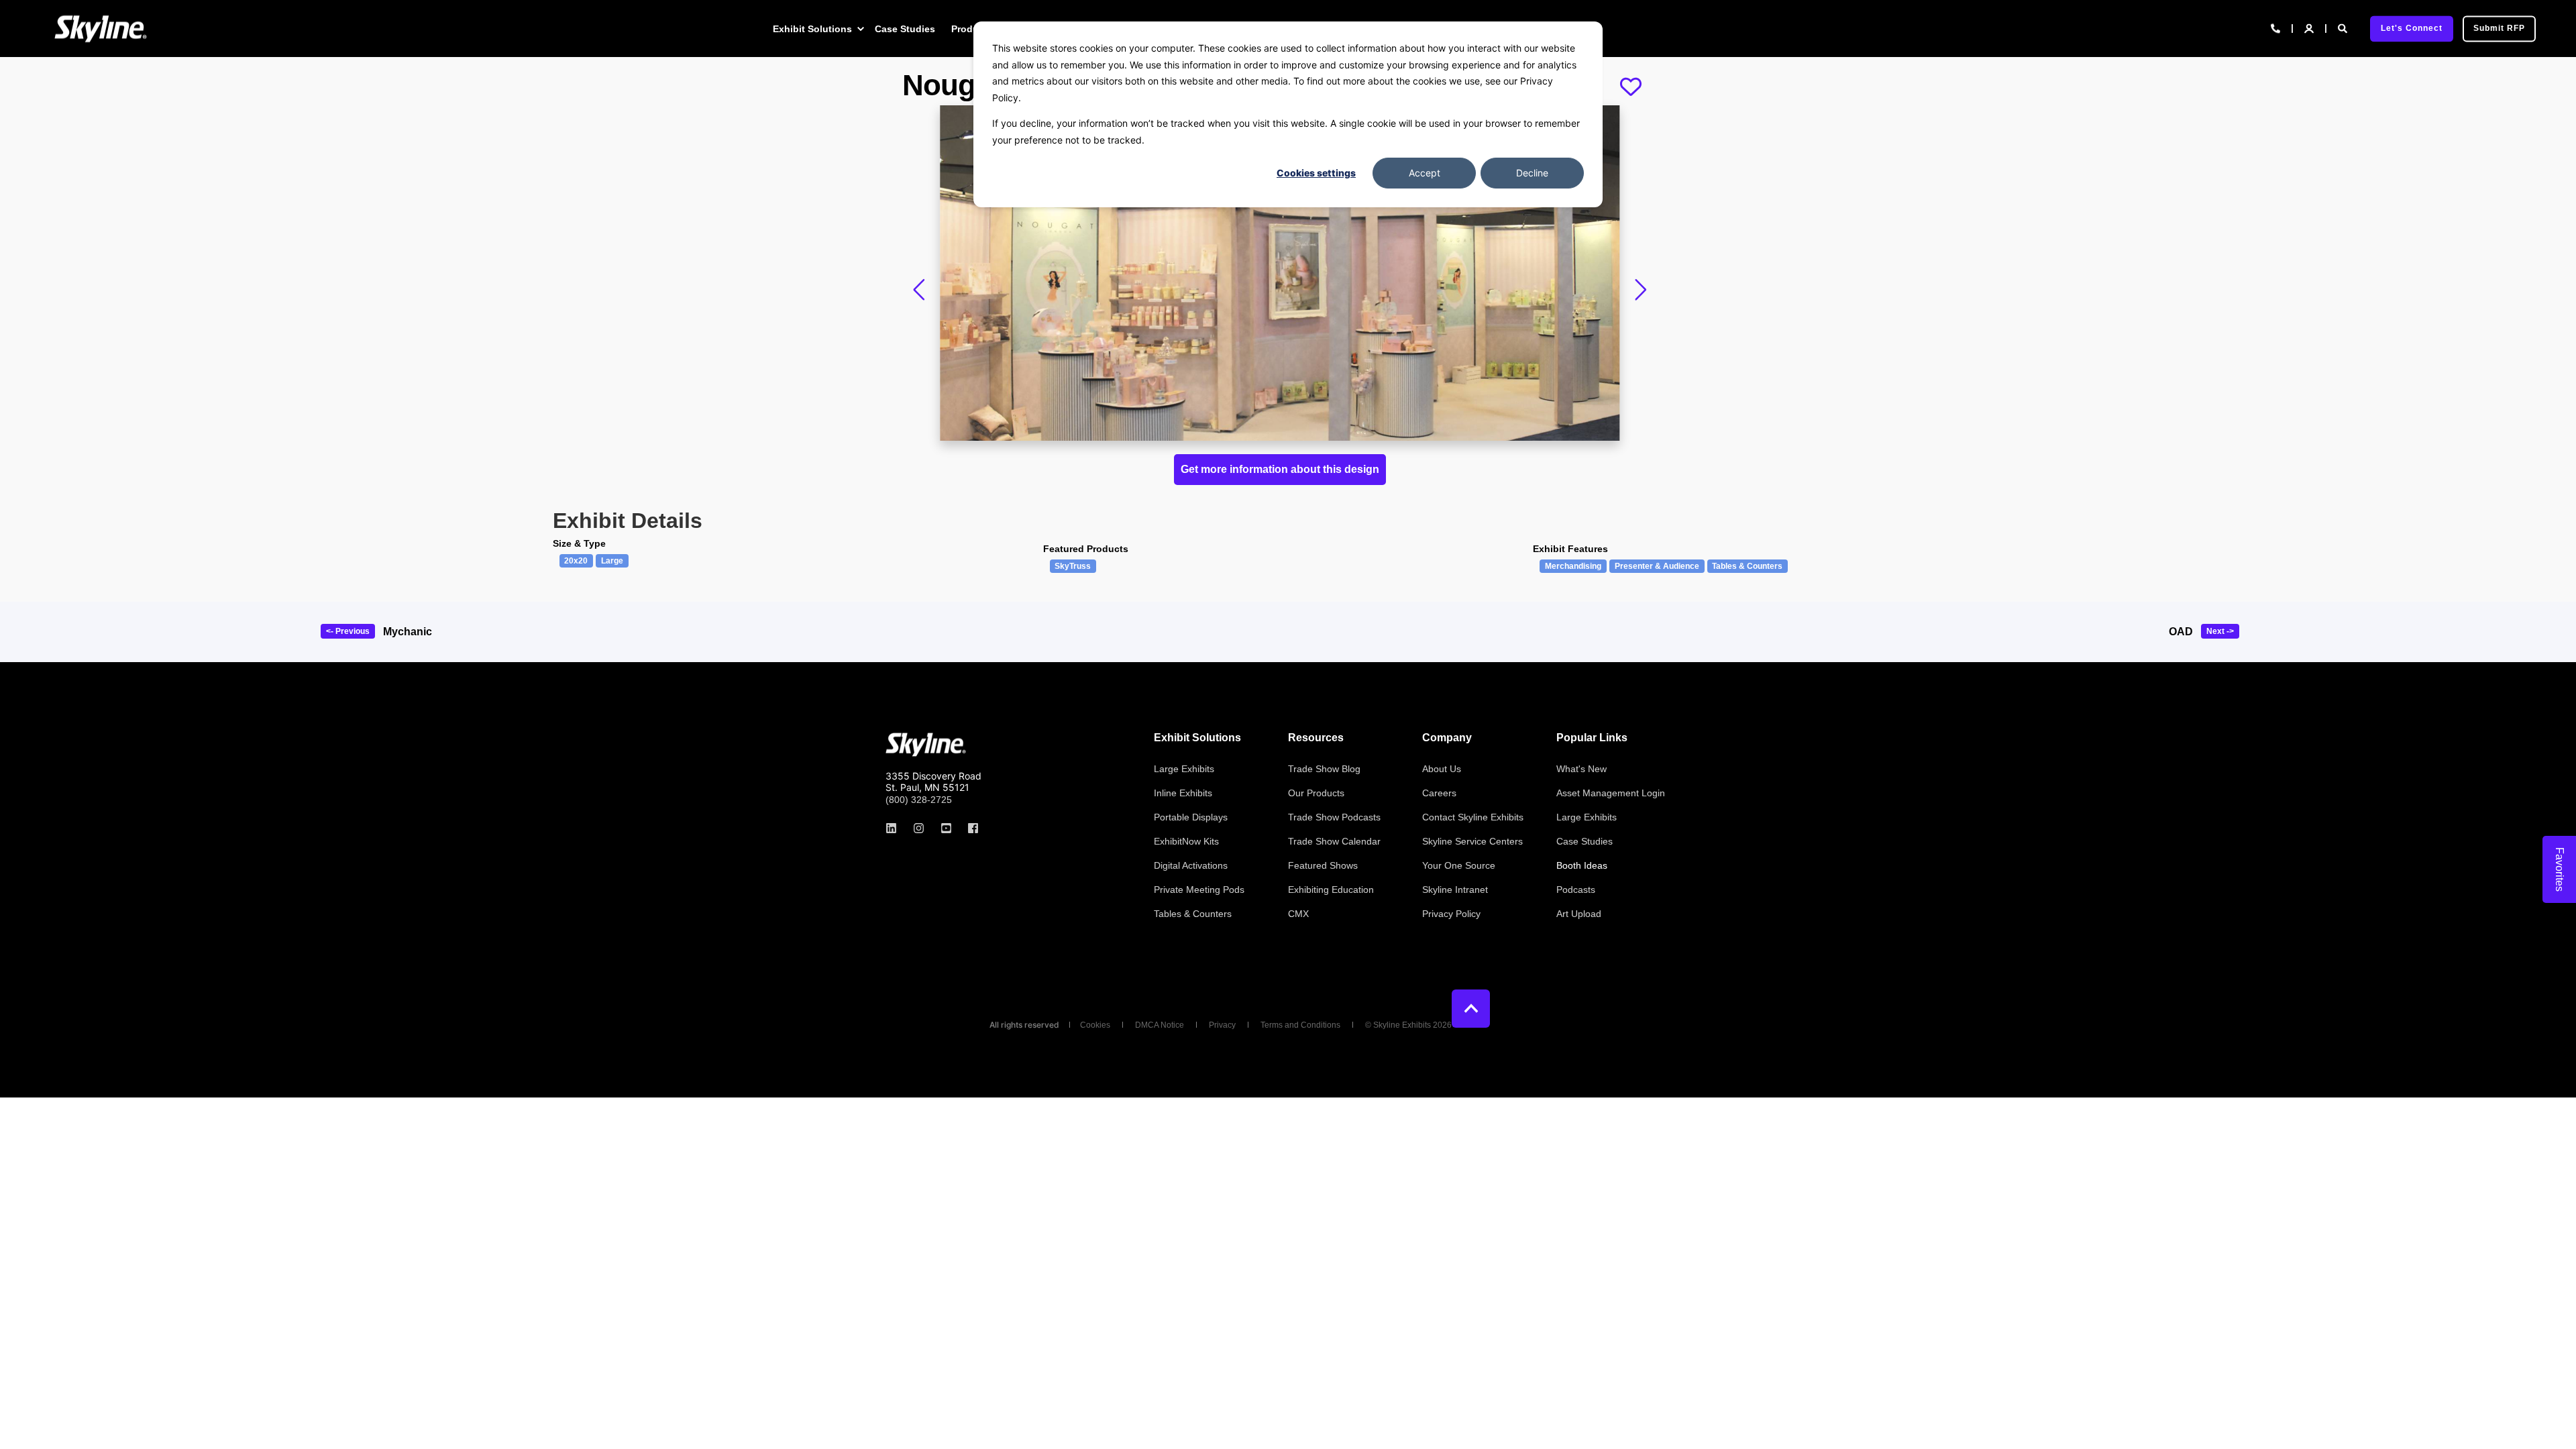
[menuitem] (860, 29)
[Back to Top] (1471, 1009)
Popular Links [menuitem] (1592, 738)
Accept (1425, 173)
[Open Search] (2344, 28)
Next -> (2220, 631)
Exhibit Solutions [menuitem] (812, 29)
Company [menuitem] (1447, 738)
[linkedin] (895, 828)
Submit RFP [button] (2499, 28)
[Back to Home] (101, 29)
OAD (2181, 632)
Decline (1532, 173)
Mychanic (408, 632)
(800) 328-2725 (919, 800)
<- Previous (348, 631)
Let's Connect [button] (2412, 28)
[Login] (2310, 28)
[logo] (926, 745)
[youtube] (946, 828)
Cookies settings (1316, 173)
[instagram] (919, 828)
